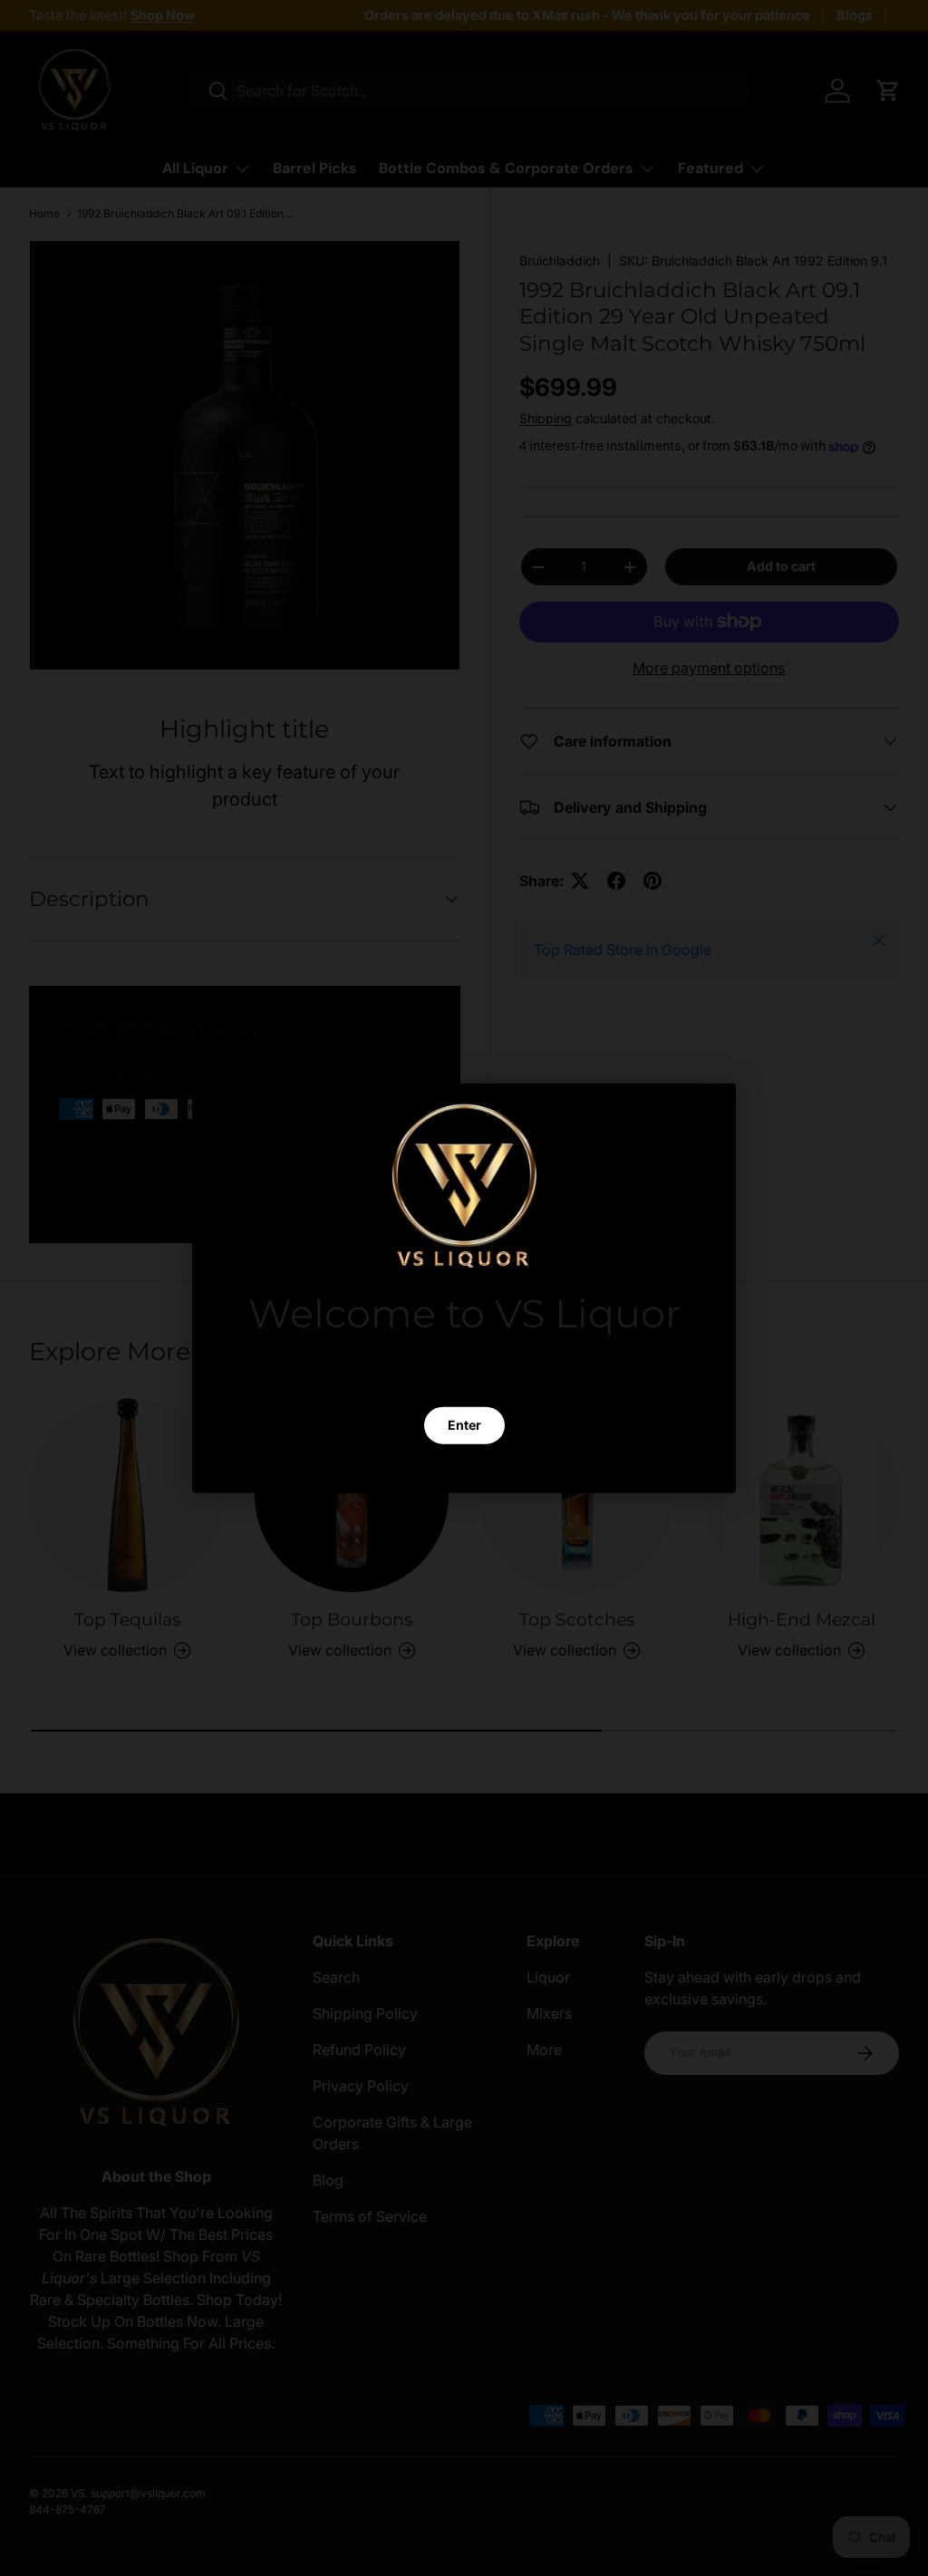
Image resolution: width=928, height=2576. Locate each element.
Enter (464, 1425)
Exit (464, 1469)
